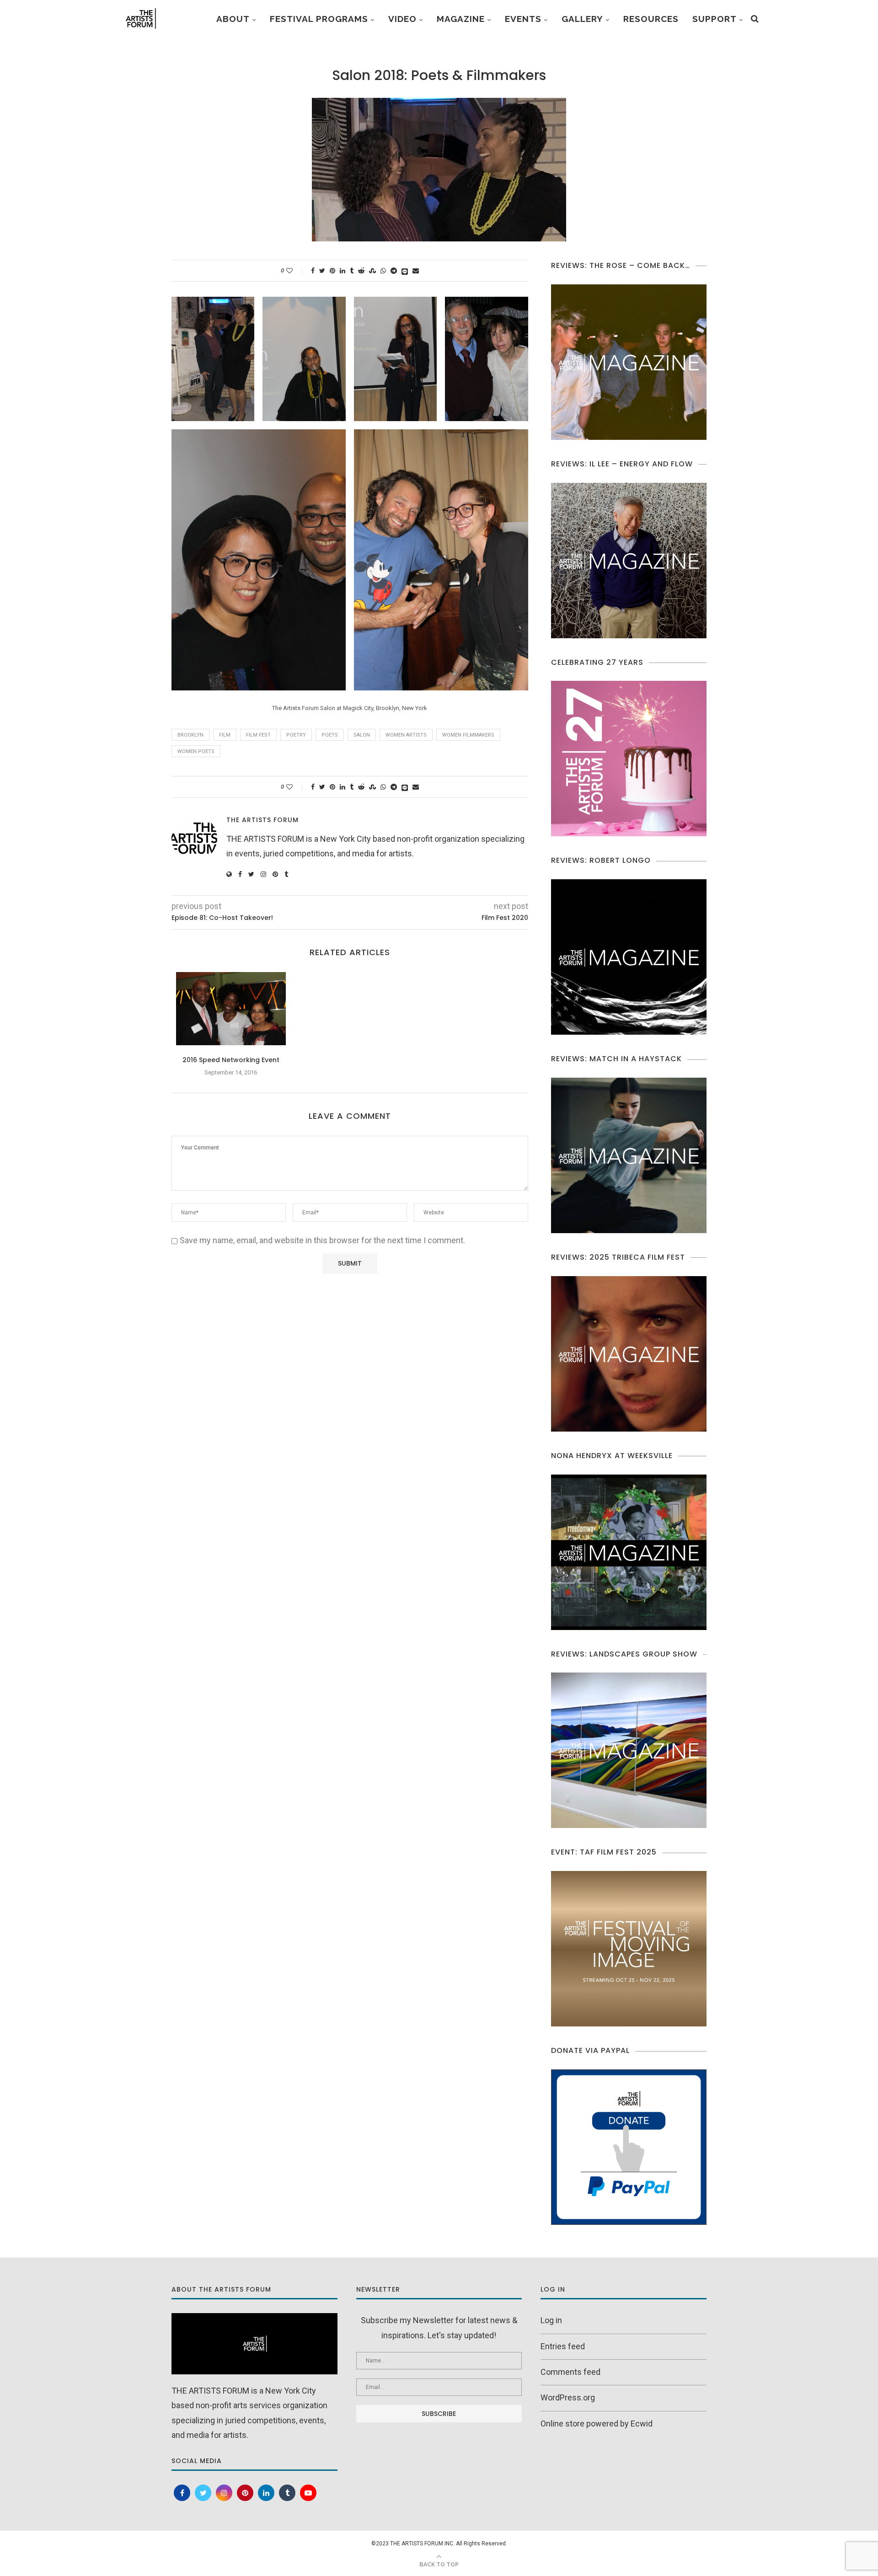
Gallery (582, 19)
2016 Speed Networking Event (231, 1060)
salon (362, 735)
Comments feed (570, 2372)
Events (523, 19)
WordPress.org (568, 2397)
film (225, 735)
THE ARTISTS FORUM (262, 820)
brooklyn (190, 735)
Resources (651, 19)
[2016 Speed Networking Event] (231, 1009)
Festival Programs (319, 19)
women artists (406, 735)
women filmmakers (468, 735)
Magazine (461, 19)
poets (330, 735)
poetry (296, 735)
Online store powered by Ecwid (597, 2424)
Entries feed (563, 2346)
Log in (551, 2320)
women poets (196, 751)
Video (402, 19)
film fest (258, 735)
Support (715, 19)
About (233, 19)
